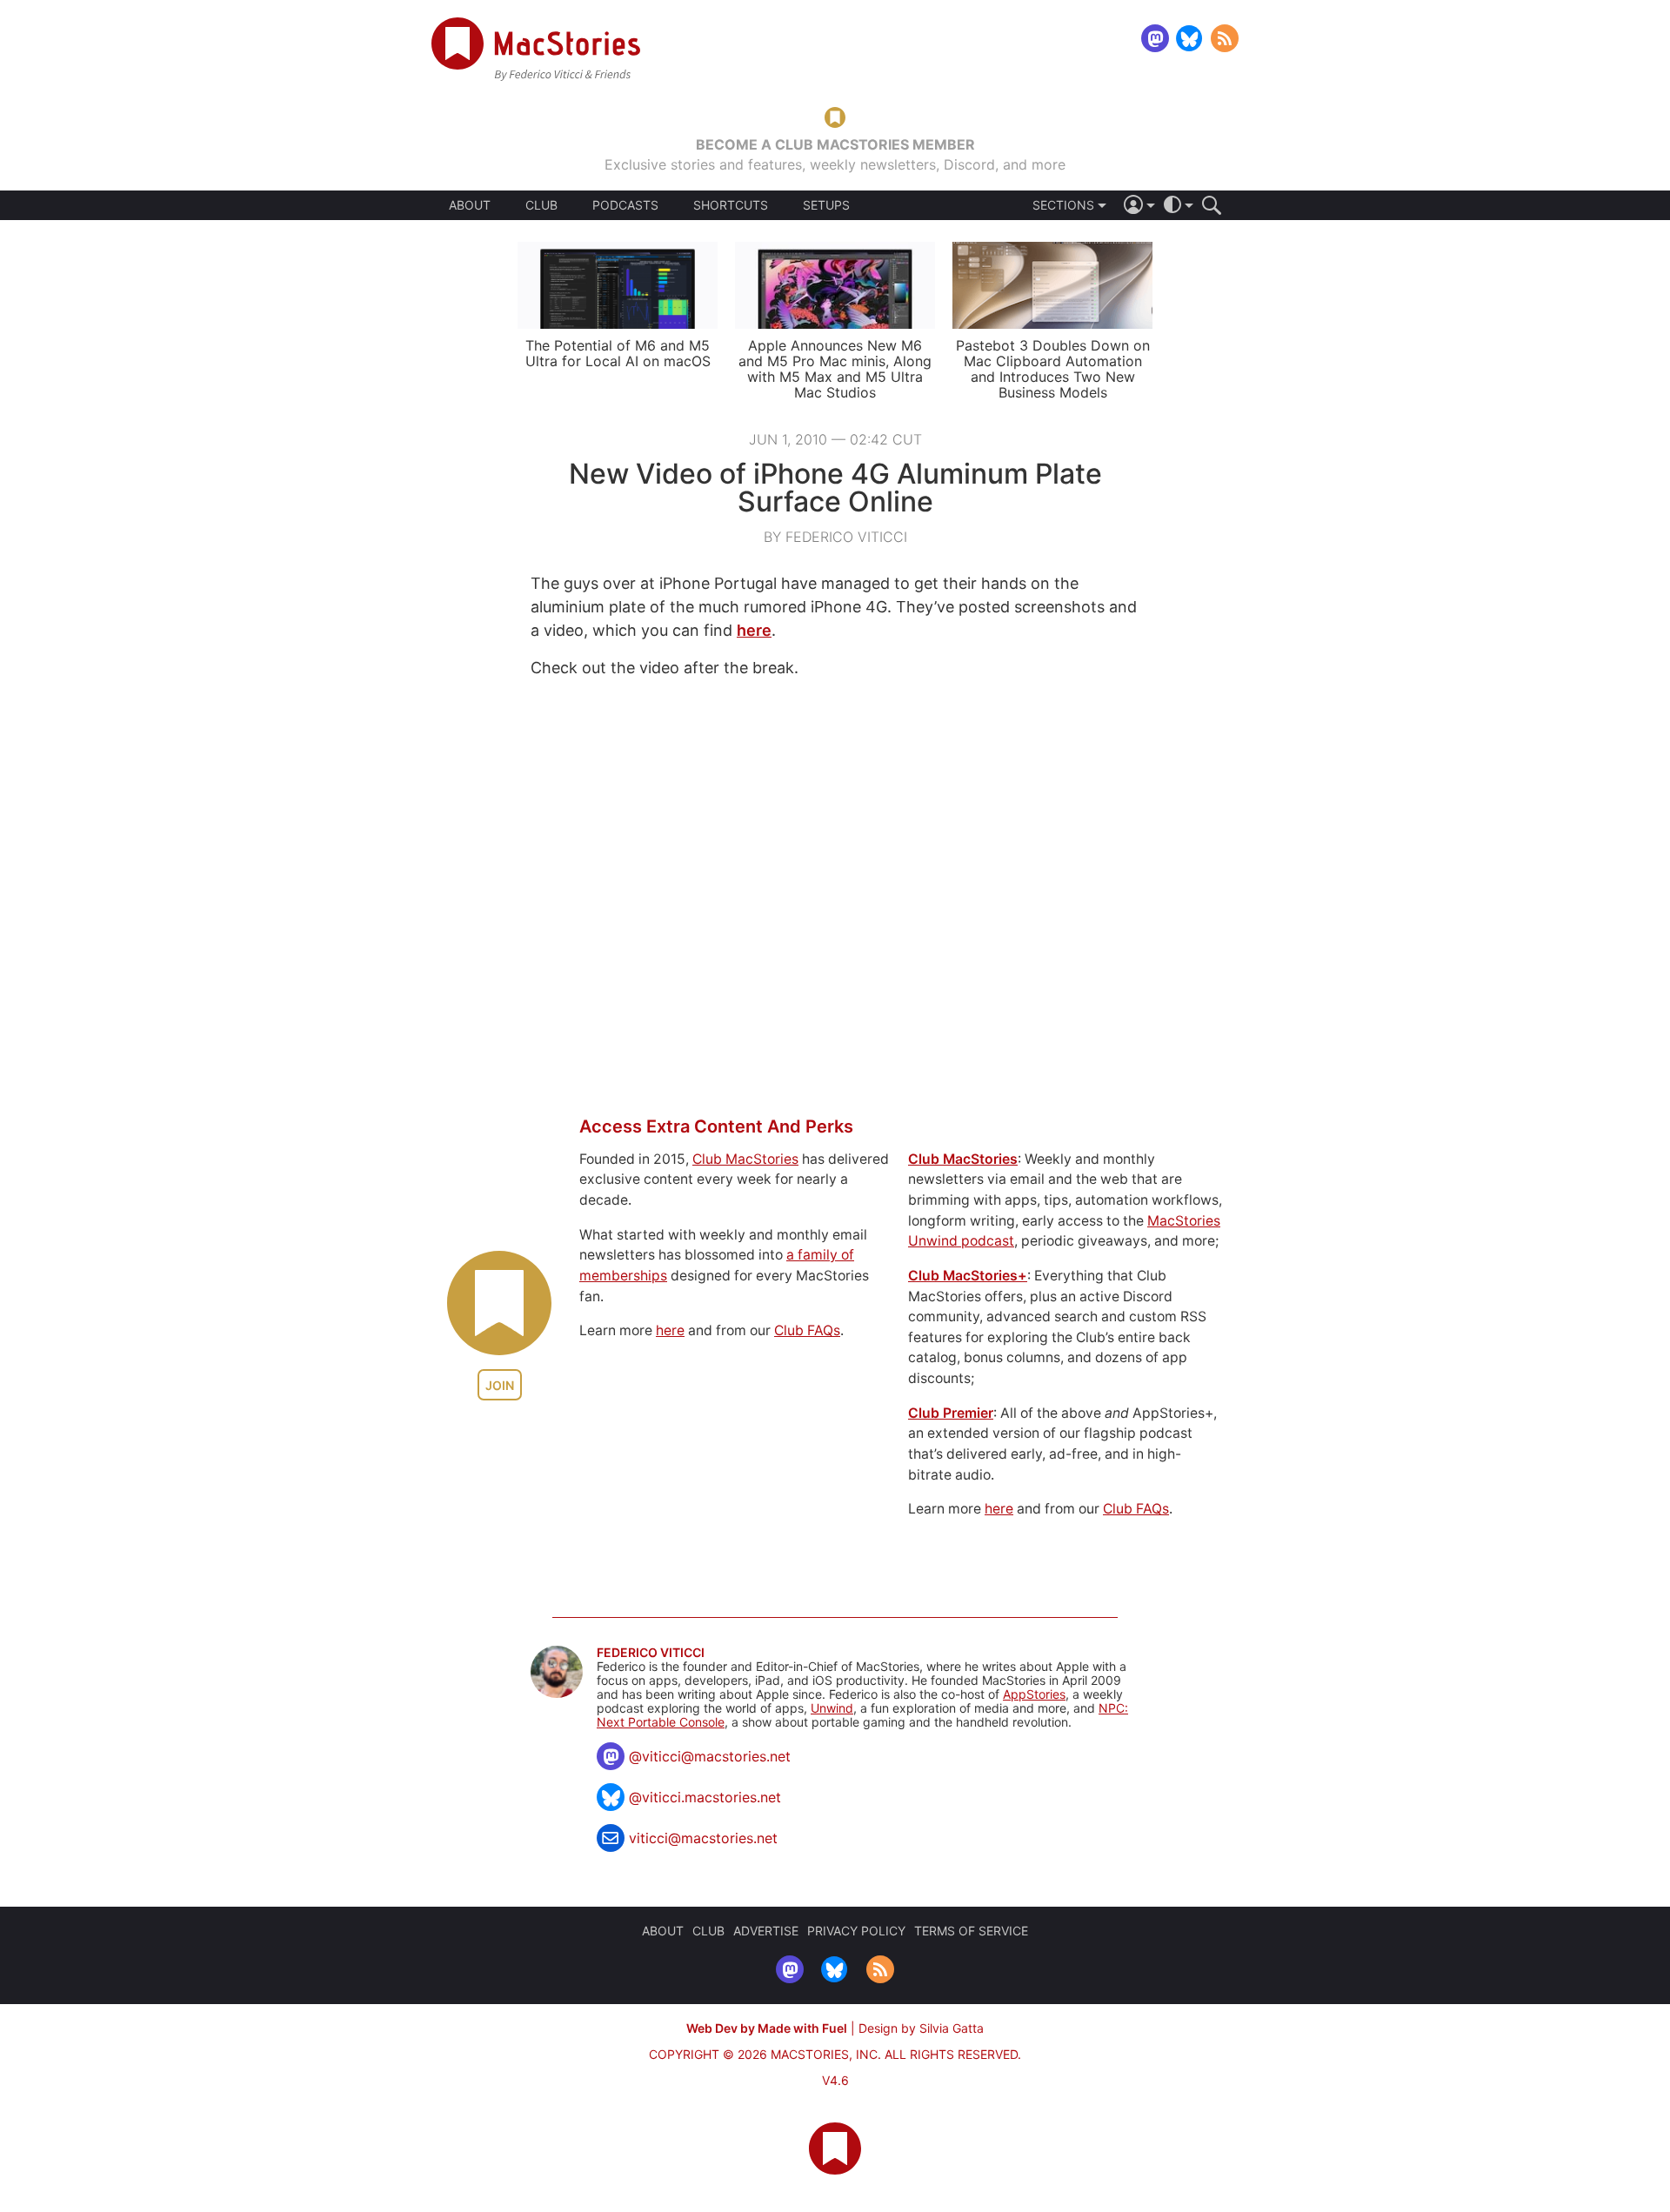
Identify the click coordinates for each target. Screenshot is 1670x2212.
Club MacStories (745, 1159)
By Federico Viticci (835, 537)
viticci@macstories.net (703, 1838)
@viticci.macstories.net (705, 1797)
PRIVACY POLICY (856, 1931)
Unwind (832, 1708)
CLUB (541, 205)
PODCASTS (625, 205)
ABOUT (470, 205)
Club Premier (951, 1413)
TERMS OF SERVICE (971, 1931)
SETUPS (826, 205)
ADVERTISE (766, 1931)
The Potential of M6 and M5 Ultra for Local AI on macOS (618, 353)
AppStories (1034, 1694)
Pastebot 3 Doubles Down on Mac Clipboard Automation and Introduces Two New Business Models (1053, 369)
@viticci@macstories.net (710, 1756)
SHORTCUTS (731, 205)
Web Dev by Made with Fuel (767, 2028)
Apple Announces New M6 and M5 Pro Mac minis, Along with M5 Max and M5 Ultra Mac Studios (835, 369)
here (754, 630)
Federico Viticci (651, 1653)
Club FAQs (807, 1330)
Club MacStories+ (968, 1276)
